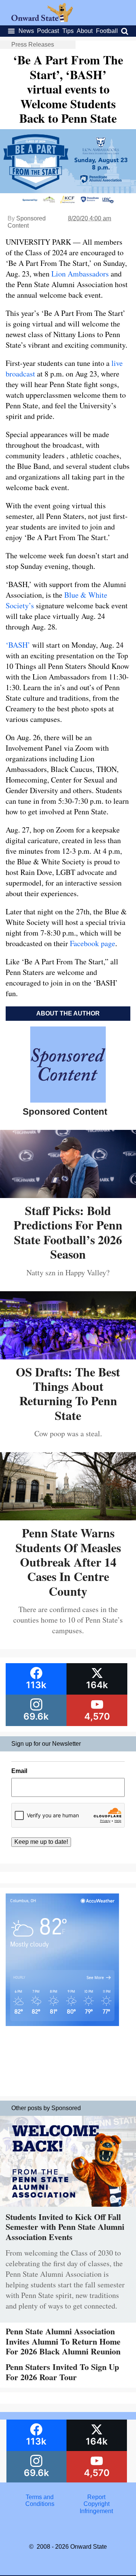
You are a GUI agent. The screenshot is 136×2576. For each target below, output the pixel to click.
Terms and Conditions (40, 2500)
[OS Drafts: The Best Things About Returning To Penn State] (68, 1357)
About (85, 31)
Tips (68, 31)
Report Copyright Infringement (96, 2504)
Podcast (48, 31)
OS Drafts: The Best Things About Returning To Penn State (68, 1393)
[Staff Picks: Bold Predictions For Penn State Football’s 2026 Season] (68, 1195)
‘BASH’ (18, 645)
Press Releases (33, 45)
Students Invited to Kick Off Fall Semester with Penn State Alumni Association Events (65, 2227)
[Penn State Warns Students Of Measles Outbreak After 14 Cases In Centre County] (68, 1518)
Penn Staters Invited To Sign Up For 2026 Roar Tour (62, 2372)
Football (107, 31)
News (26, 31)
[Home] (42, 20)
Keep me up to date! (41, 1842)
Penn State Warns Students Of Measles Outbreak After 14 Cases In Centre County (68, 1562)
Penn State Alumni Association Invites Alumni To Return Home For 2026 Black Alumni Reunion (63, 2341)
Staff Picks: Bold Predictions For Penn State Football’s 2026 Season (68, 1232)
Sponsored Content (27, 222)
